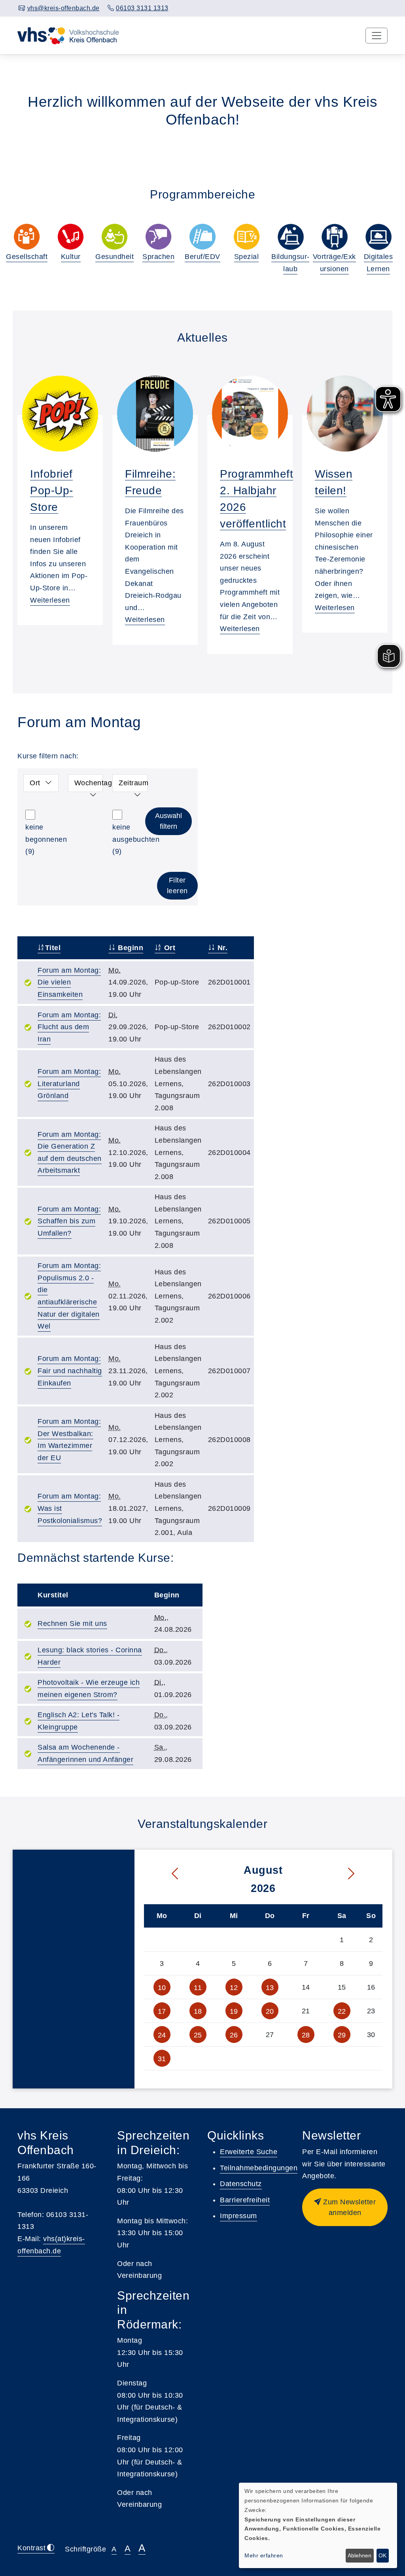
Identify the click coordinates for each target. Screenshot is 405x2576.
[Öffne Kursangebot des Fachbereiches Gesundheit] (114, 237)
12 (234, 1988)
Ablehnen (360, 2555)
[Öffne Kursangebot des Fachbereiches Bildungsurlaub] (291, 237)
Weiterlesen (50, 600)
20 (270, 2011)
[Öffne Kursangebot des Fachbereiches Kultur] (71, 237)
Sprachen (158, 257)
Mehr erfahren (264, 2555)
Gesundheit (114, 257)
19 (234, 2011)
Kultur (71, 257)
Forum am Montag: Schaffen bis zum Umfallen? (69, 1221)
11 (198, 1988)
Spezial (247, 257)
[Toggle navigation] (377, 36)
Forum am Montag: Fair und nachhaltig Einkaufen (70, 1371)
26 (234, 2035)
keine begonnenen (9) (46, 839)
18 (198, 2011)
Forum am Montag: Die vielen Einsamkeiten (69, 982)
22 (342, 2011)
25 (198, 2035)
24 (162, 2035)
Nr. (221, 948)
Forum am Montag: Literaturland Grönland (69, 1084)
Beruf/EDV (202, 257)
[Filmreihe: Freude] (155, 414)
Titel (53, 948)
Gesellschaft (27, 257)
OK (382, 2555)
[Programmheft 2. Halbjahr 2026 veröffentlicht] (250, 414)
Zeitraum (133, 783)
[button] (345, 2207)
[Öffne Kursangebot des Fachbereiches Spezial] (247, 237)
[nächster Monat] (363, 1874)
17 (162, 2011)
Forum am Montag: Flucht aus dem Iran (69, 1027)
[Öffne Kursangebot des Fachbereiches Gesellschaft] (27, 237)
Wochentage (89, 783)
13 (270, 1988)
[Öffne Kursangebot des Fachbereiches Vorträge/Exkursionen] (334, 237)
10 (162, 1988)
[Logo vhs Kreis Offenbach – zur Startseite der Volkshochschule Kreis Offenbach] (68, 35)
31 (162, 2059)
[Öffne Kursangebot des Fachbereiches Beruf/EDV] (202, 237)
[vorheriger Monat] (163, 1874)
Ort (35, 783)
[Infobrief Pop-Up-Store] (60, 414)
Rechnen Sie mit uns (72, 1623)
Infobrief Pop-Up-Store (52, 490)
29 (342, 2035)
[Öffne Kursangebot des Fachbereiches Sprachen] (158, 237)
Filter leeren (177, 885)
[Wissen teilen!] (345, 414)
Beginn (130, 948)
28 (306, 2035)
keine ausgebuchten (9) (136, 839)
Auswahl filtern (168, 821)
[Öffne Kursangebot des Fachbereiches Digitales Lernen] (378, 237)
